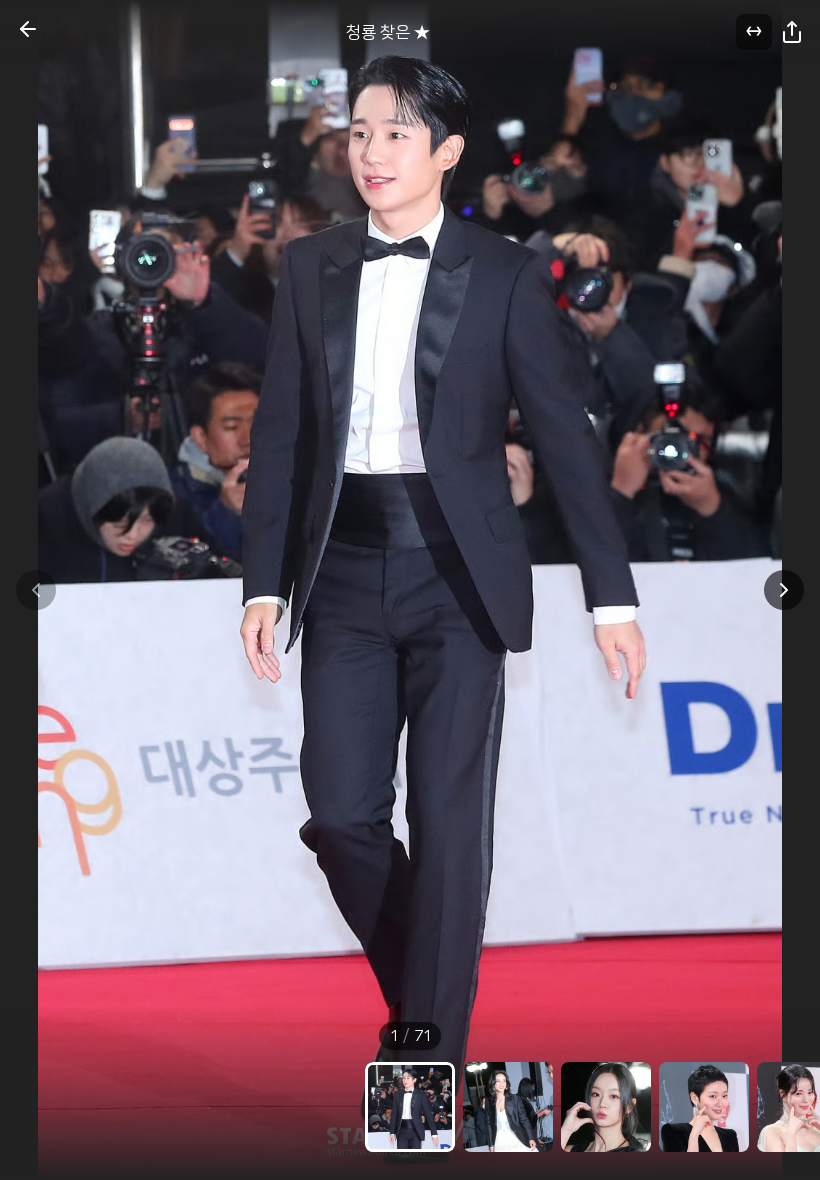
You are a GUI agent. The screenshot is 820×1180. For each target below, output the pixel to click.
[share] (792, 32)
